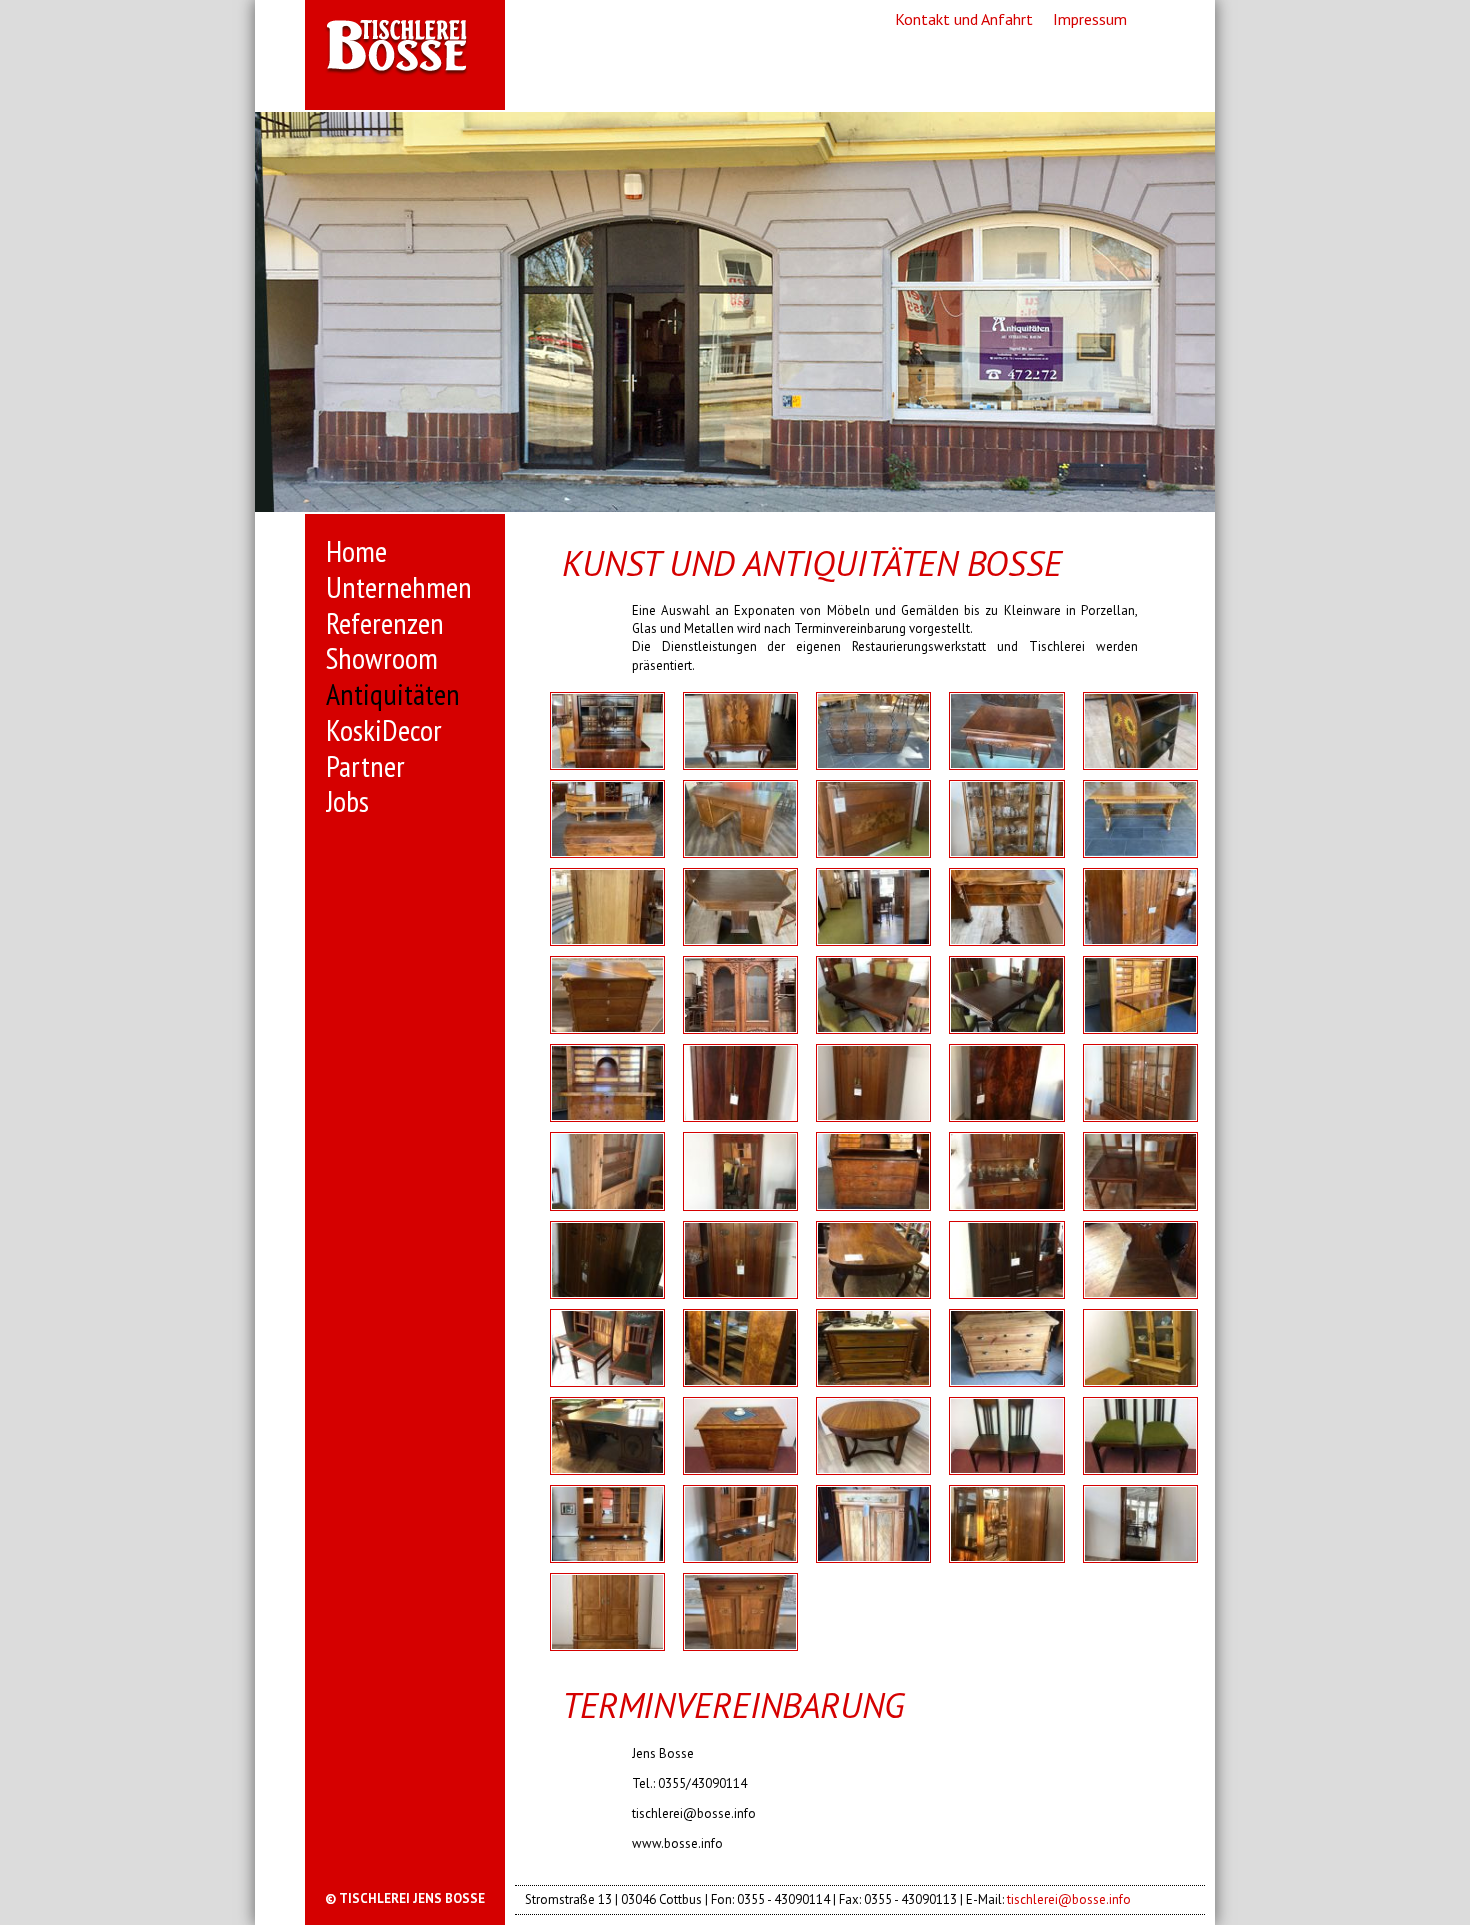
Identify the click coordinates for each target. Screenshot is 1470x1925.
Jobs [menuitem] (347, 801)
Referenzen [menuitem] (385, 623)
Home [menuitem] (356, 551)
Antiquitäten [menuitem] (393, 694)
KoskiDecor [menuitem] (384, 730)
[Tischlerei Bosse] (405, 48)
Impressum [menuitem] (1090, 19)
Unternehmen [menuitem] (399, 587)
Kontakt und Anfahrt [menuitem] (964, 19)
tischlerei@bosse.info (1069, 1899)
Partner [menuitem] (365, 766)
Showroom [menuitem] (382, 658)
